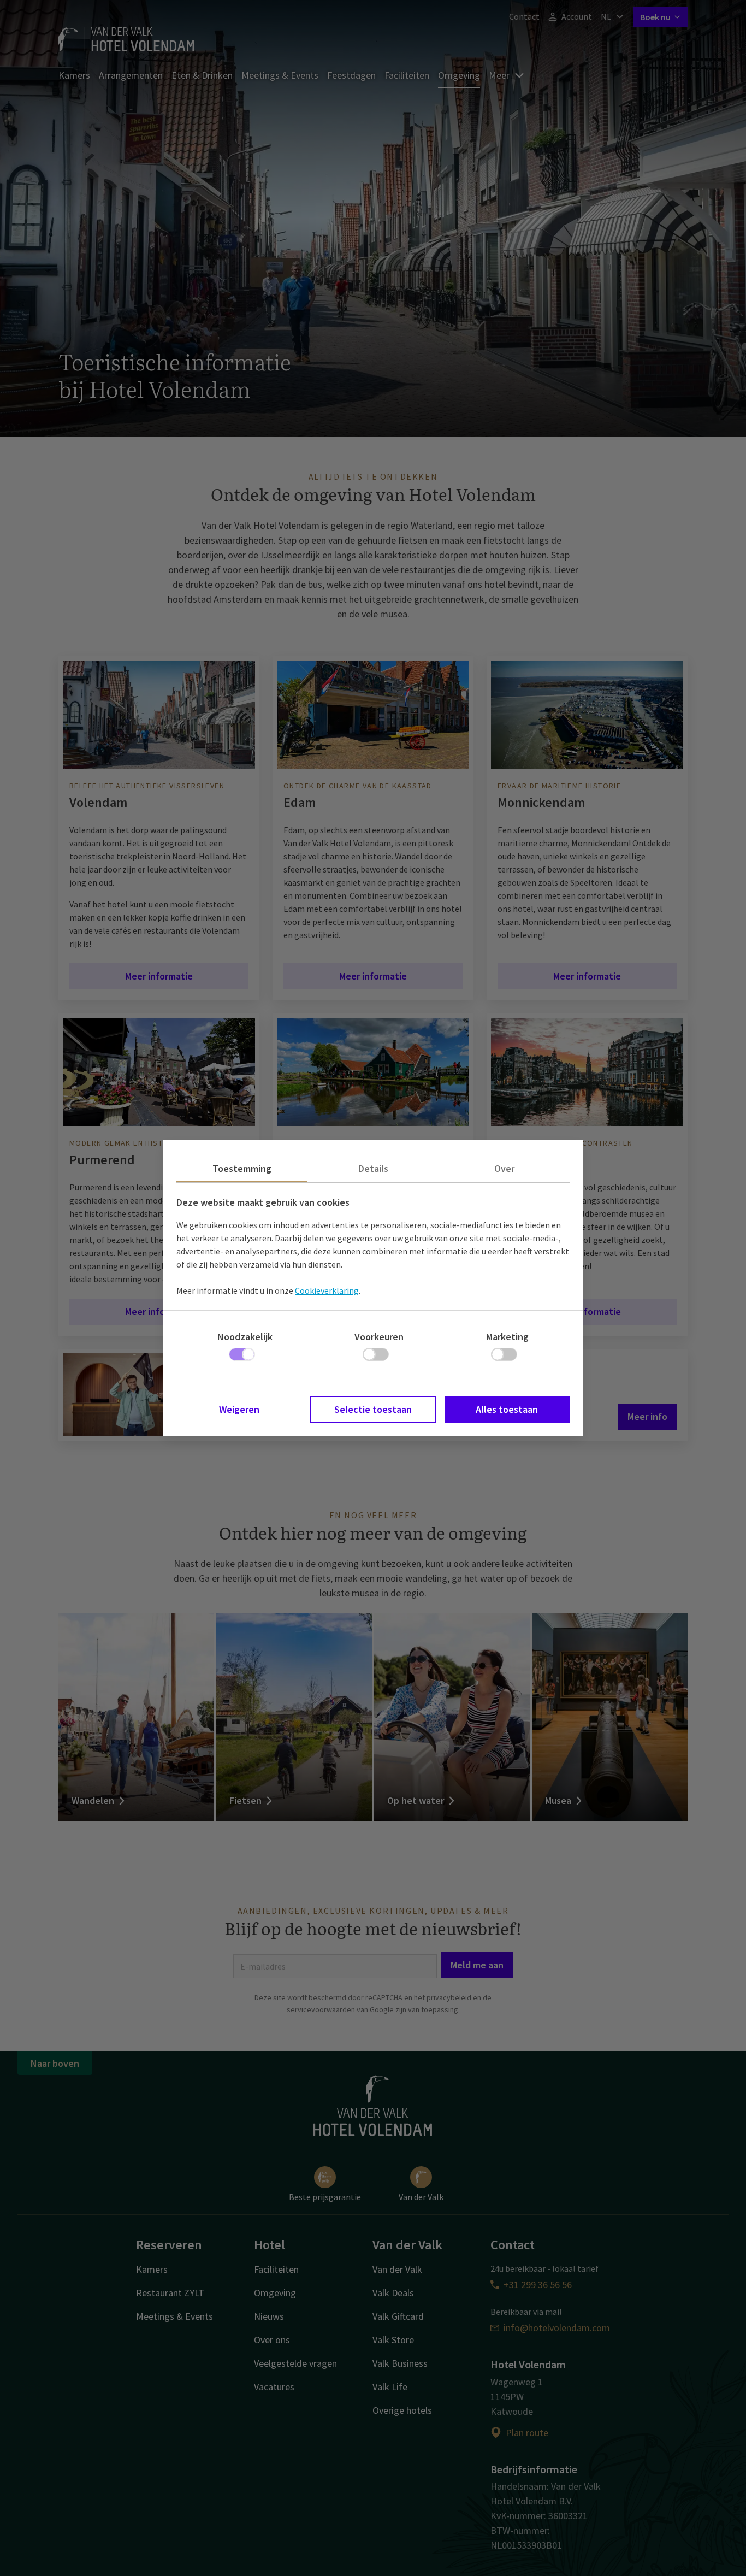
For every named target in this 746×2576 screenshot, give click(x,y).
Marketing (507, 1337)
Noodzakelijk (245, 1337)
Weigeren (239, 1409)
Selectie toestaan (373, 1409)
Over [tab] (504, 1168)
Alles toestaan (507, 1409)
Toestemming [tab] (242, 1168)
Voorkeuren (379, 1337)
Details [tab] (373, 1168)
